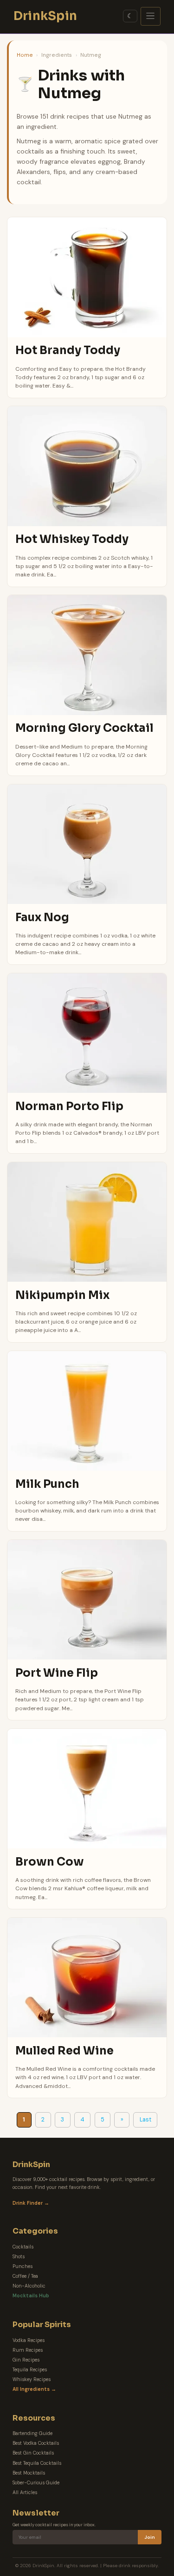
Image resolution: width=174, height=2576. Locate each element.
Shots (19, 2257)
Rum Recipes (28, 2350)
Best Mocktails (29, 2473)
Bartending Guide (32, 2433)
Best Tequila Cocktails (37, 2463)
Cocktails (23, 2247)
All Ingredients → (34, 2389)
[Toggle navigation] (151, 16)
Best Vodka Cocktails (36, 2443)
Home (25, 55)
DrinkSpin (45, 16)
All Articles (25, 2492)
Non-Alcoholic (29, 2286)
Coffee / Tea (25, 2276)
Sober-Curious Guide (36, 2483)
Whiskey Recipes (32, 2379)
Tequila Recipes (30, 2370)
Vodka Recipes (29, 2340)
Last (145, 2120)
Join (150, 2537)
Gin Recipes (26, 2360)
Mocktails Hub (31, 2296)
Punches (23, 2266)
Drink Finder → (31, 2203)
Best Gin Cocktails (33, 2453)
